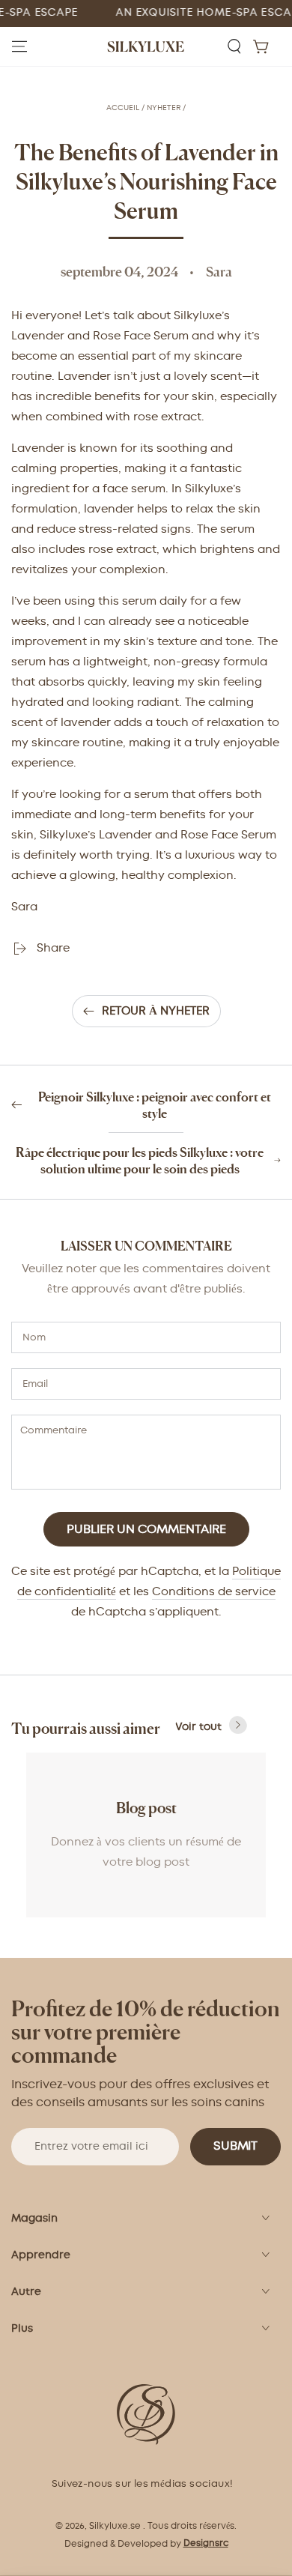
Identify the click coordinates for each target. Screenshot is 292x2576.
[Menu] (19, 46)
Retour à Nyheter (156, 1011)
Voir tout (198, 1727)
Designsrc (206, 2543)
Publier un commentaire (146, 1530)
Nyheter (164, 108)
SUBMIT (235, 2146)
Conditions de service (214, 1592)
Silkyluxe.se (115, 2526)
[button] (234, 46)
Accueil (123, 108)
